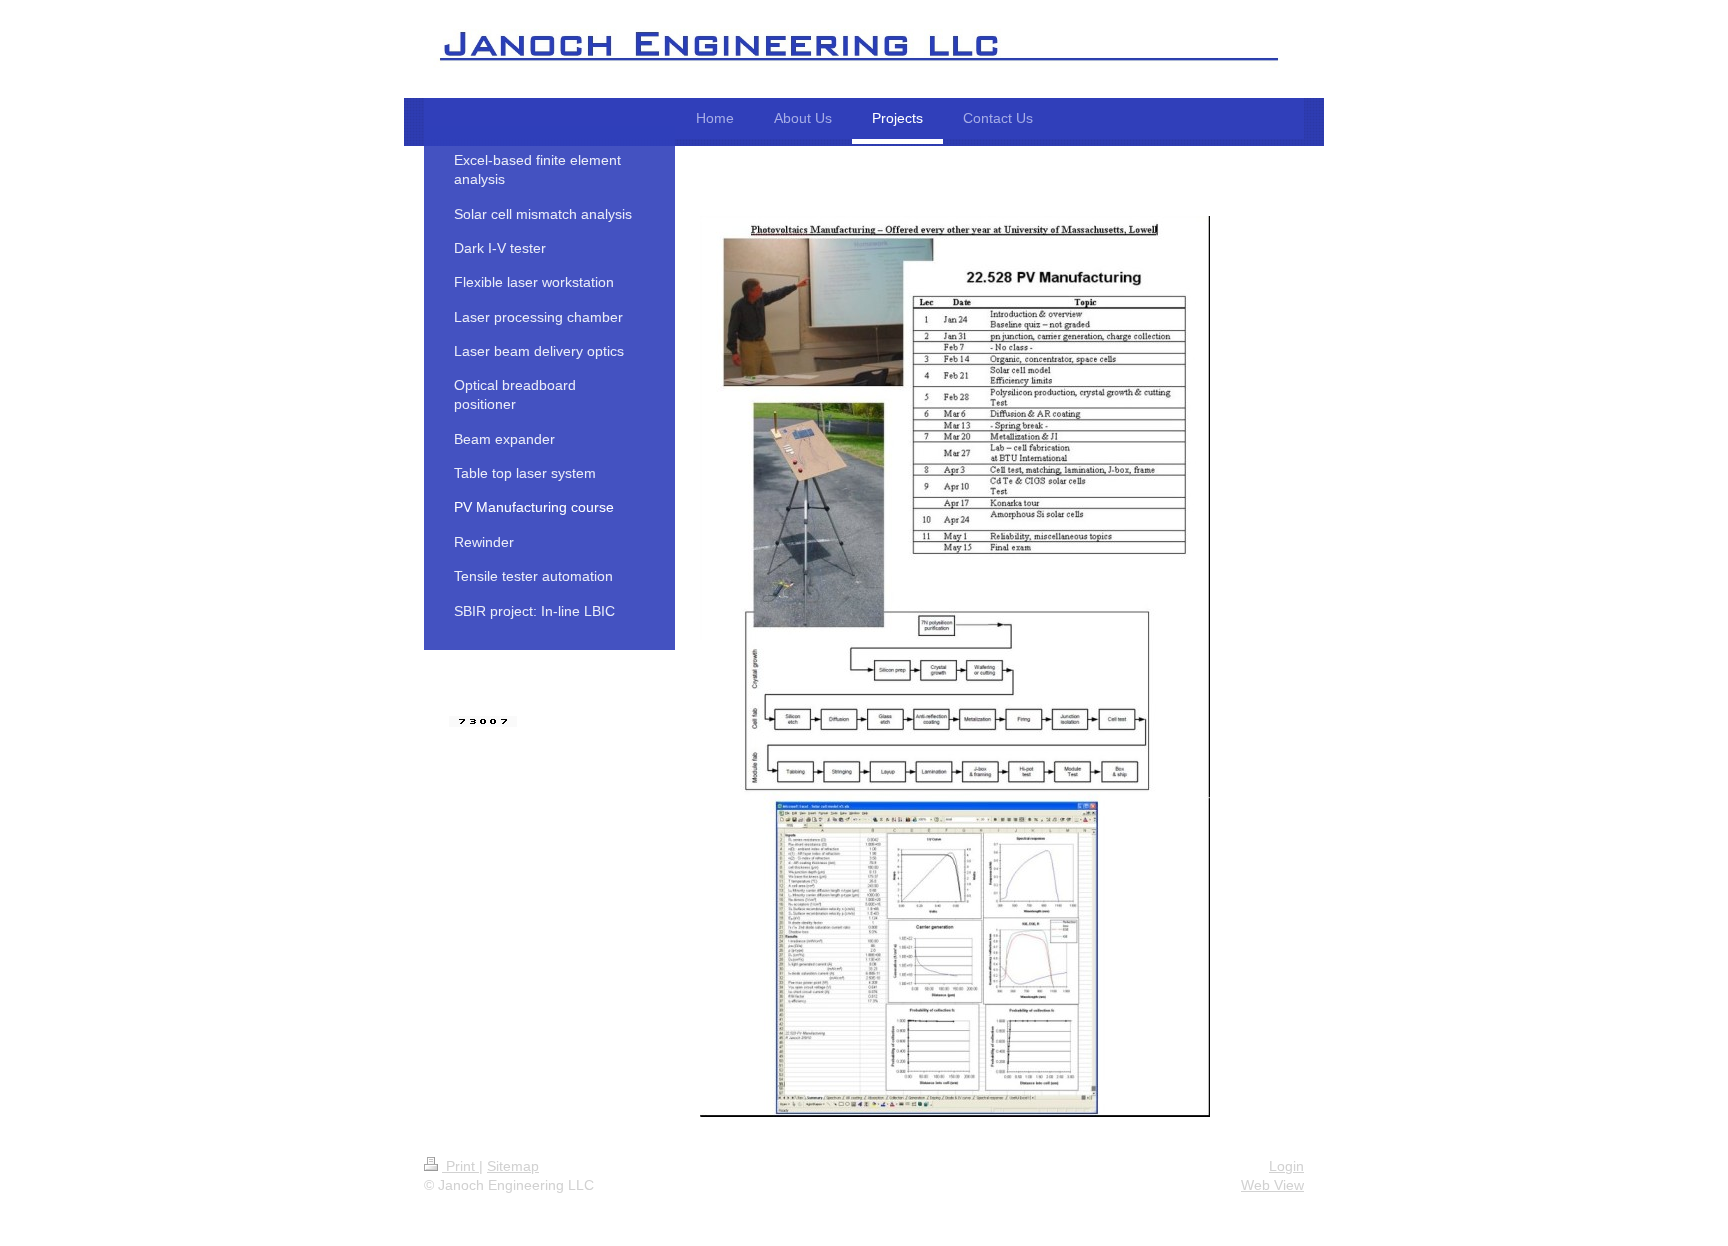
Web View (1272, 1185)
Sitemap (513, 1166)
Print (460, 1166)
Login (1286, 1166)
